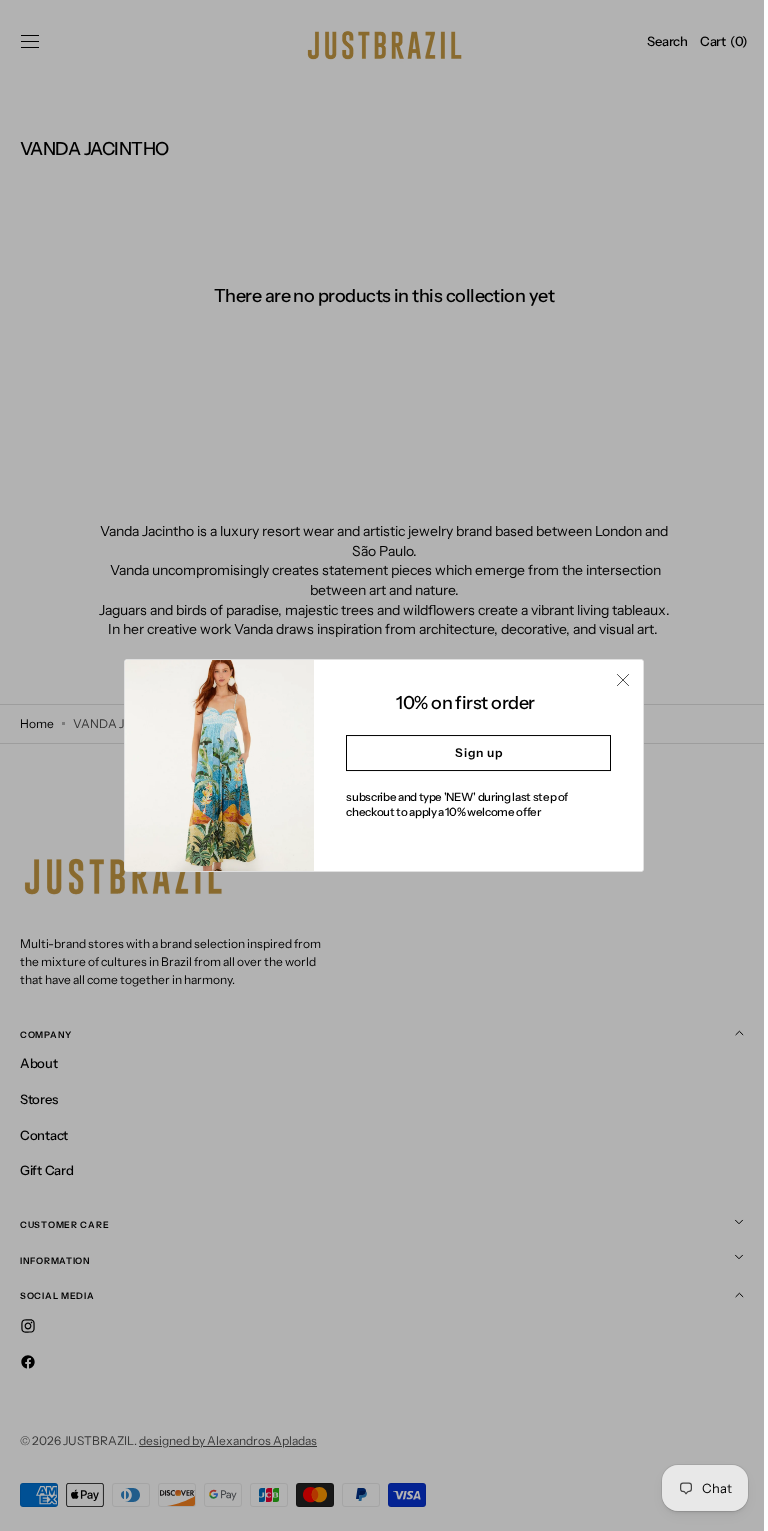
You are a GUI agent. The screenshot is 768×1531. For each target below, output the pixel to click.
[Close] (616, 680)
